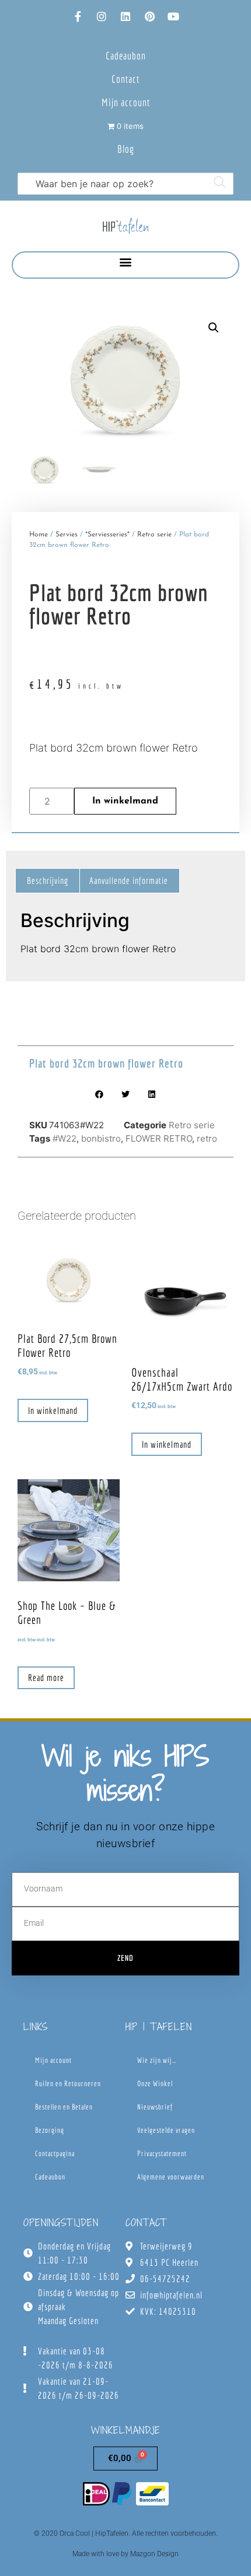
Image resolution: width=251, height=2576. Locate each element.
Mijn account (126, 102)
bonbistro (101, 1138)
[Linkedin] (125, 16)
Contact (125, 79)
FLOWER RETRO (159, 1138)
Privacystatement (162, 2154)
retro (207, 1138)
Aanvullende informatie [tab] (129, 880)
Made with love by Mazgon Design (125, 2554)
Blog (126, 149)
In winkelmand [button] (53, 1410)
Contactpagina (55, 2154)
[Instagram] (102, 16)
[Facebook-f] (78, 16)
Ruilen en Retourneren (68, 2084)
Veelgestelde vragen (166, 2130)
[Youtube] (173, 16)
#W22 (65, 1138)
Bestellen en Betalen (64, 2107)
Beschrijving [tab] (48, 880)
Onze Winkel (155, 2084)
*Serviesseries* (107, 535)
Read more (46, 1677)
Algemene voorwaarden (171, 2177)
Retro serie (154, 535)
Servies (67, 535)
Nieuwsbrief (155, 2107)
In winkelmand (125, 801)
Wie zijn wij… (157, 2060)
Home (39, 535)
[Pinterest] (149, 16)
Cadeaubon (126, 56)
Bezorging (50, 2130)
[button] (126, 262)
